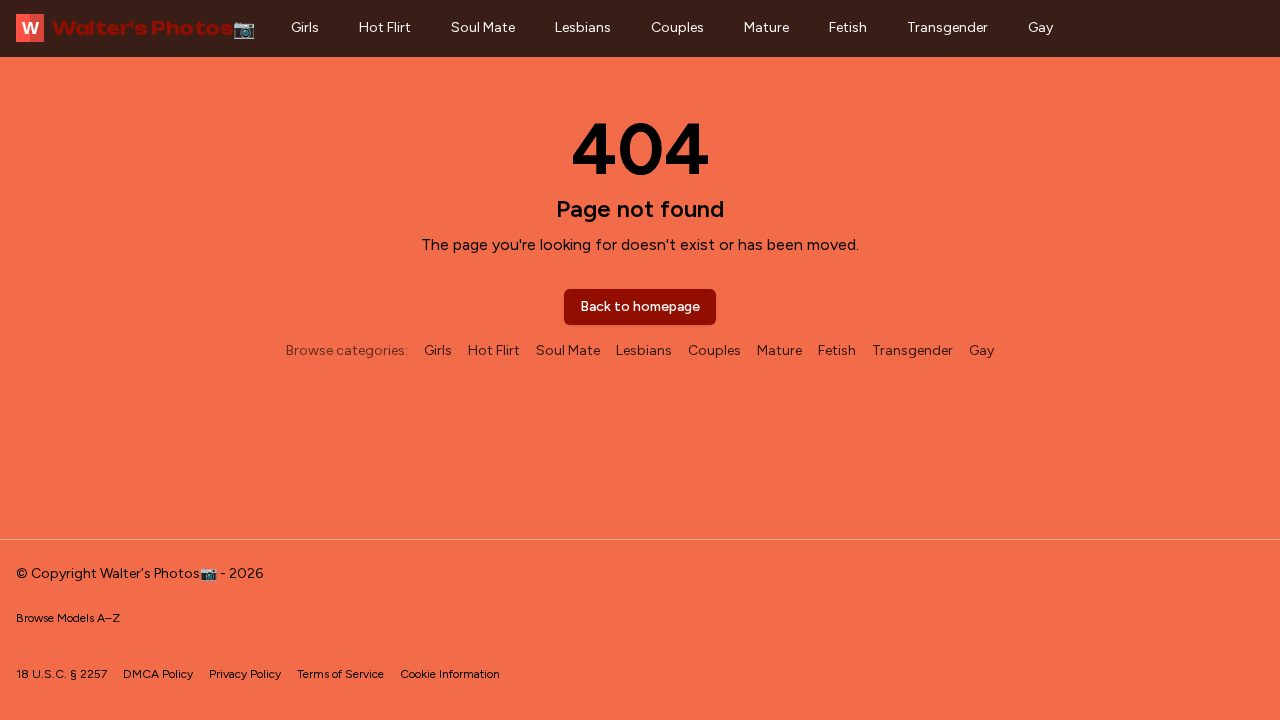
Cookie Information (450, 674)
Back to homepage (640, 306)
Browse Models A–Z (68, 618)
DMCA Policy (158, 674)
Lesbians (583, 27)
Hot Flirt (385, 27)
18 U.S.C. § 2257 (61, 674)
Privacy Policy (245, 674)
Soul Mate (483, 27)
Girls (305, 27)
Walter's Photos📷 (138, 28)
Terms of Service (340, 674)
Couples (677, 27)
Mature (766, 27)
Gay (1040, 27)
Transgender (947, 27)
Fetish (848, 27)
